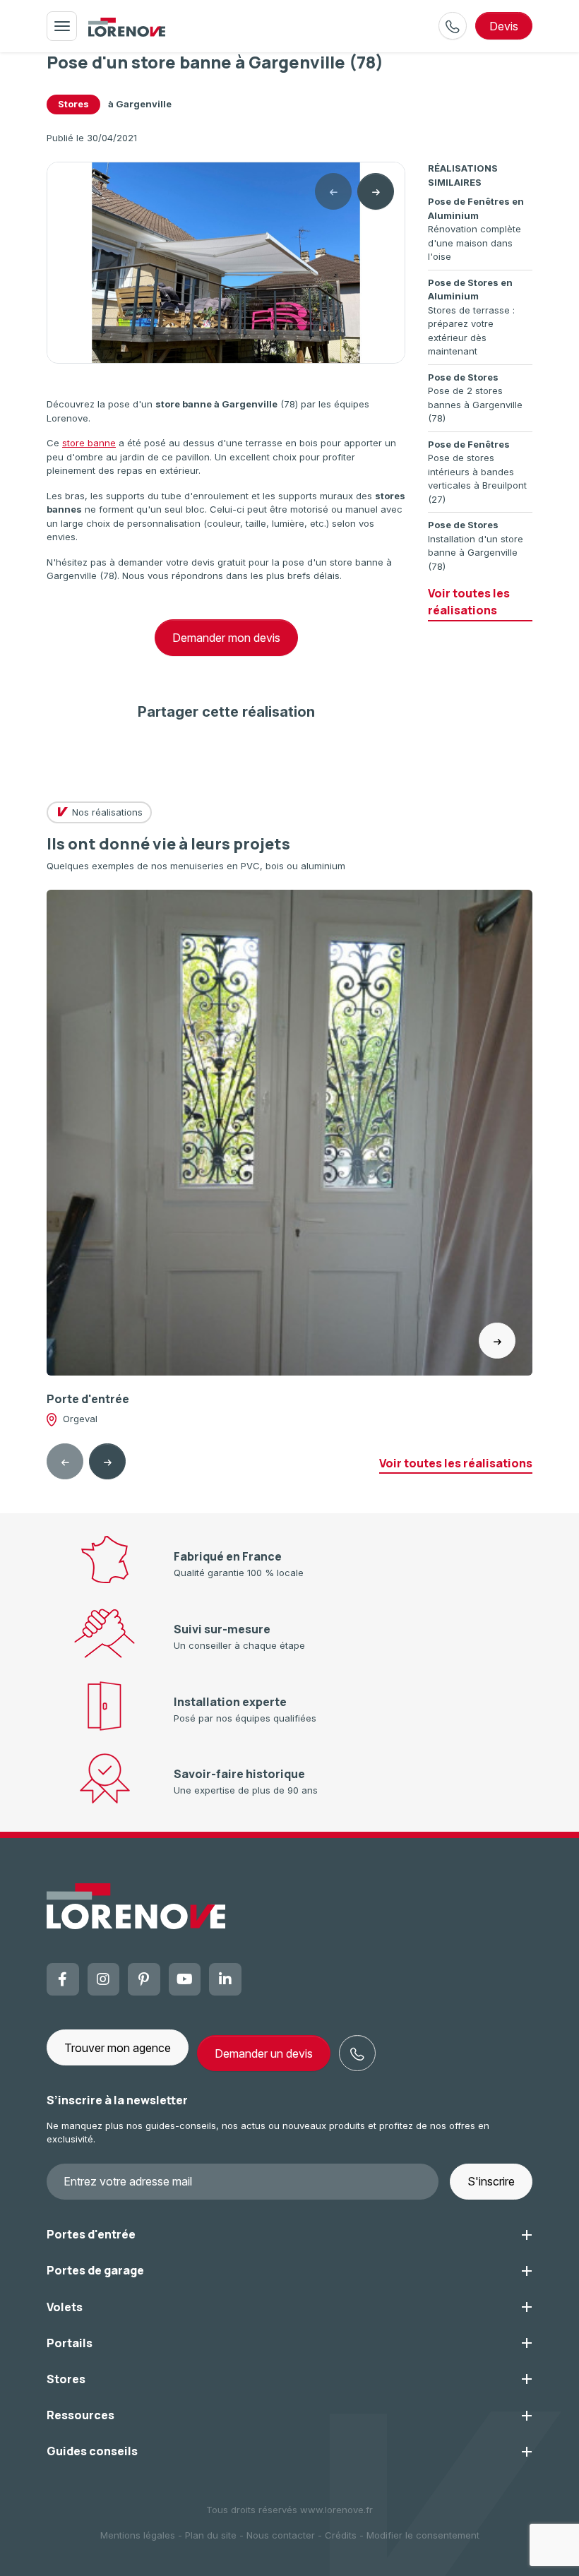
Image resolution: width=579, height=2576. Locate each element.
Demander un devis (264, 2053)
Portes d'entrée (91, 2234)
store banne (89, 443)
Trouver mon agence (118, 2048)
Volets (65, 2307)
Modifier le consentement (423, 2535)
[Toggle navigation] (62, 26)
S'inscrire (491, 2181)
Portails (70, 2343)
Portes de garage (95, 2270)
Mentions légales (138, 2535)
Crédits (341, 2535)
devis (504, 26)
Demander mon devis (226, 638)
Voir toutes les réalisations (469, 602)
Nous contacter (281, 2535)
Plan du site (211, 2535)
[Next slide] (376, 191)
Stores (73, 104)
